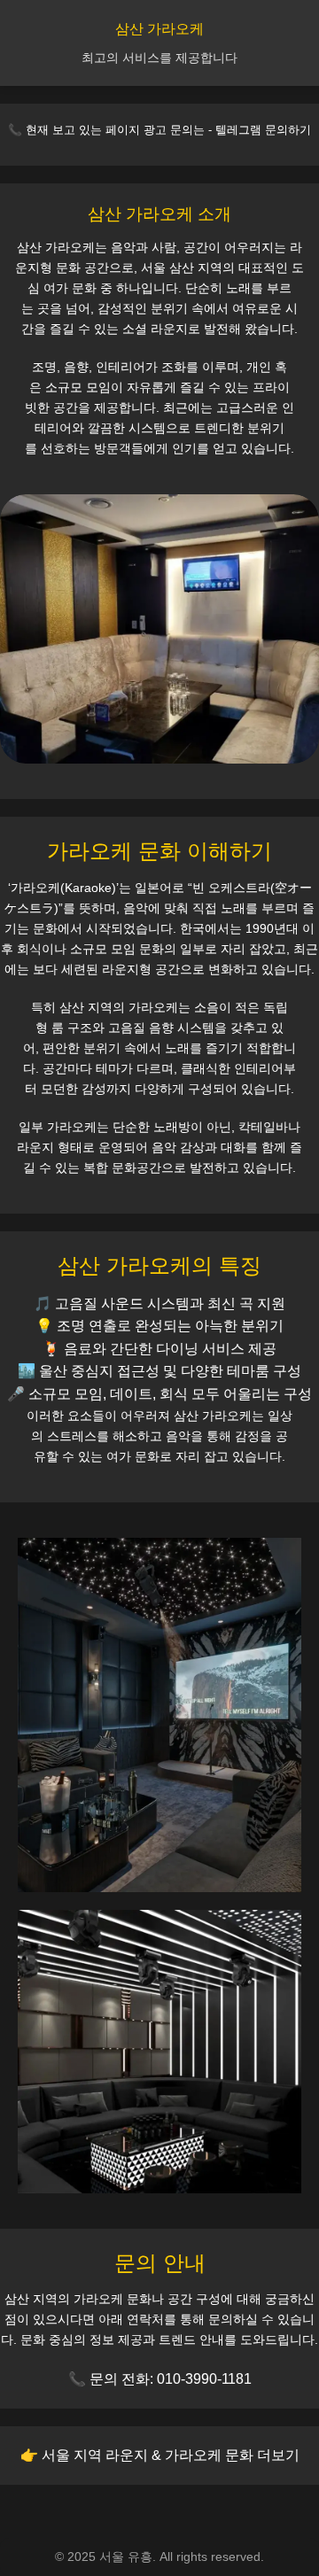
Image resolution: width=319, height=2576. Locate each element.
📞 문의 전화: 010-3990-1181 (160, 2379)
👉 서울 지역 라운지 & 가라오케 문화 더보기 (160, 2455)
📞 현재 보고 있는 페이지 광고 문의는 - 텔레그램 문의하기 (159, 130)
